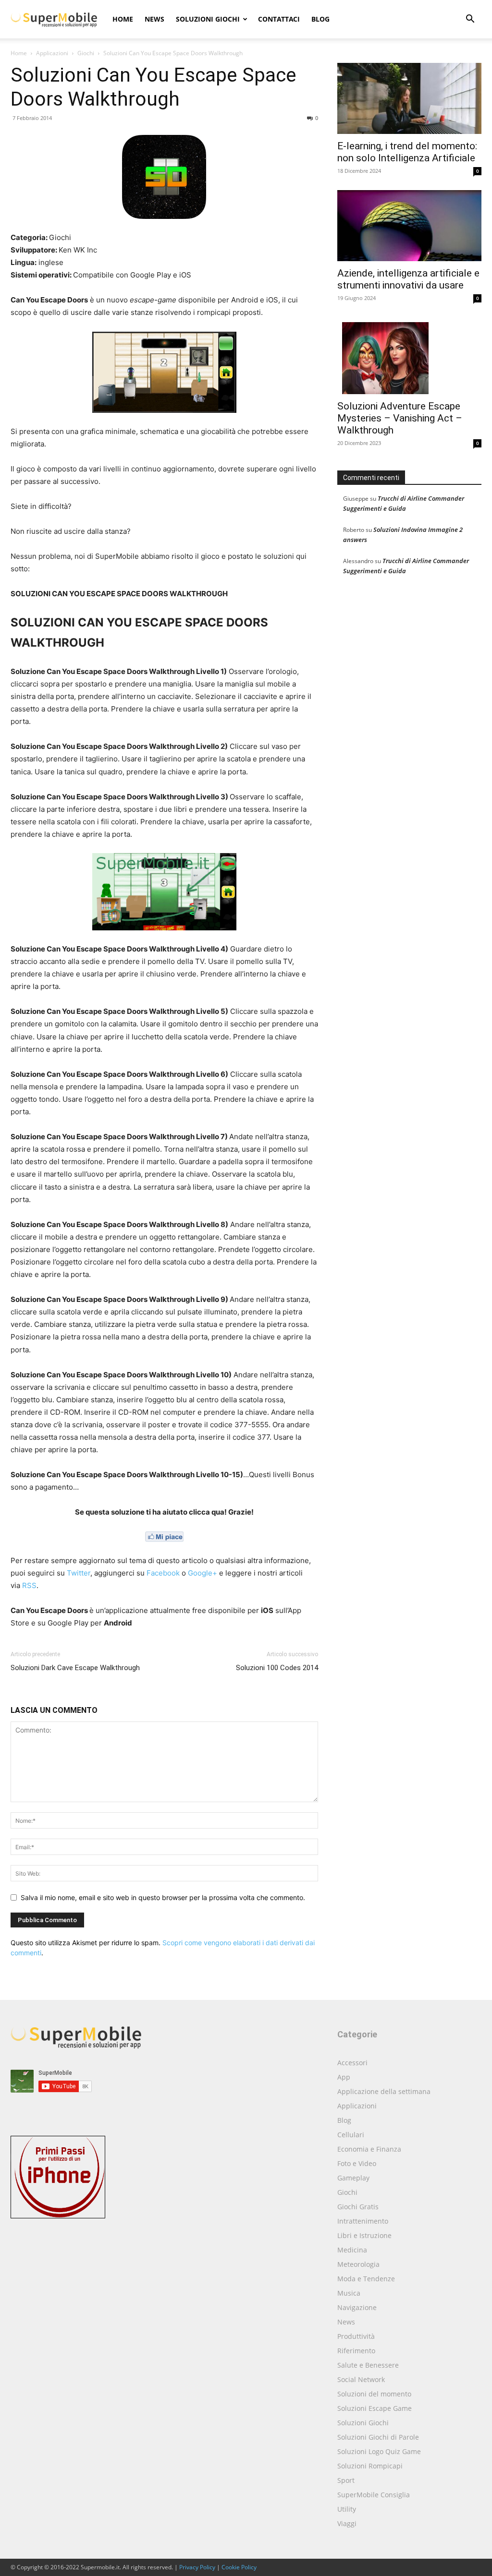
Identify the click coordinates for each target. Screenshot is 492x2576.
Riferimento (356, 2351)
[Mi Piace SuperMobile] (164, 1537)
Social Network (361, 2379)
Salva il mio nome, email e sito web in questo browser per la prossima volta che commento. (163, 1897)
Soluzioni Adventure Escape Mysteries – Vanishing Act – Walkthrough (400, 418)
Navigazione (357, 2307)
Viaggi (347, 2523)
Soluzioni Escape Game (375, 2408)
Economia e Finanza (369, 2149)
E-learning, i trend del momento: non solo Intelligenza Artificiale (407, 152)
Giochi (86, 53)
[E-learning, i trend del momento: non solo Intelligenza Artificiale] (409, 98)
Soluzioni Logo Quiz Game (379, 2451)
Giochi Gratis (358, 2207)
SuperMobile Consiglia (374, 2495)
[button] (470, 20)
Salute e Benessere (368, 2365)
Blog (320, 19)
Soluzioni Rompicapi (370, 2466)
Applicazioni (52, 53)
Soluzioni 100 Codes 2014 (277, 1668)
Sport (346, 2480)
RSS (29, 1585)
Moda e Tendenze (366, 2279)
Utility (347, 2509)
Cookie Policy (239, 2567)
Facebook (163, 1573)
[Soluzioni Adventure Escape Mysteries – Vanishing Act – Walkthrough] (409, 356)
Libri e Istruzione (364, 2235)
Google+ (203, 1573)
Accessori (352, 2063)
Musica (349, 2293)
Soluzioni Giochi (208, 19)
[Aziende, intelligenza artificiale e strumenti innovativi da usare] (409, 226)
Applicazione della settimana (384, 2091)
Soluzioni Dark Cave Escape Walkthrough (75, 1668)
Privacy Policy (197, 2567)
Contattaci (279, 19)
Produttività (356, 2336)
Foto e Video (357, 2163)
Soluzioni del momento (374, 2394)
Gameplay (353, 2178)
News (154, 19)
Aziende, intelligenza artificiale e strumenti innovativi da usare (408, 279)
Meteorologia (358, 2264)
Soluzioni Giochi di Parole (378, 2437)
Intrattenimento (363, 2221)
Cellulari (351, 2135)
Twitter (79, 1573)
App (344, 2077)
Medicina (352, 2250)
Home (123, 19)
